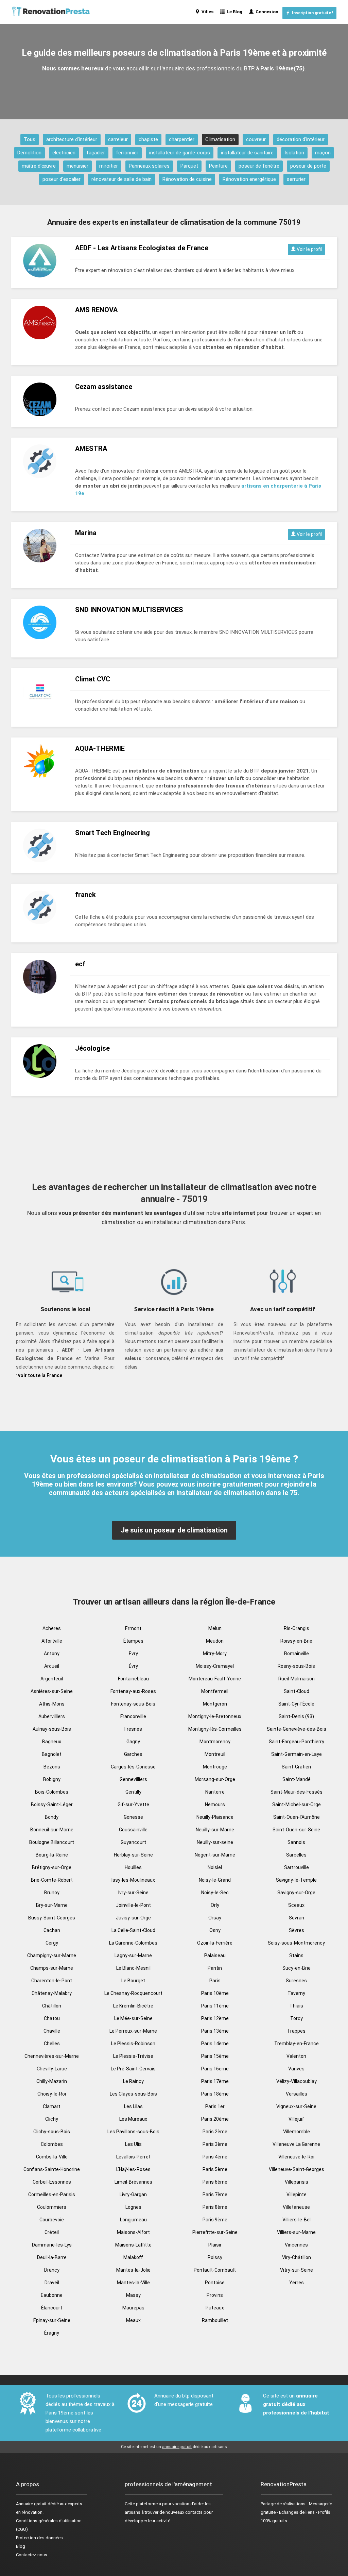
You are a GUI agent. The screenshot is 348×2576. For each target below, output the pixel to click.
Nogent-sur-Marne (215, 1855)
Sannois (296, 1842)
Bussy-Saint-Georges (52, 1918)
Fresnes (133, 1729)
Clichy (52, 2119)
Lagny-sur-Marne (133, 1955)
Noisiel (215, 1867)
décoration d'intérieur (301, 139)
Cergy (52, 1943)
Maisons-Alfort (133, 2232)
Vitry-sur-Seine (297, 2270)
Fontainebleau (133, 1679)
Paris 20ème (215, 2119)
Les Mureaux (133, 2119)
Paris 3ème (215, 2144)
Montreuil (215, 1754)
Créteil (52, 2232)
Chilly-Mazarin (52, 2081)
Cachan (52, 1930)
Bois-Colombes (52, 1792)
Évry (133, 1666)
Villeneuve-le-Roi (296, 2157)
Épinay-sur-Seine (52, 2320)
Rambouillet (215, 2320)
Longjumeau (133, 2220)
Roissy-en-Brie (296, 1641)
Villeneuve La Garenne (296, 2144)
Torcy (297, 2018)
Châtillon (52, 2006)
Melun (215, 1628)
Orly (215, 1905)
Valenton (296, 2056)
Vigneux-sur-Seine (296, 2106)
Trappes (296, 2031)
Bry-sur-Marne (52, 1905)
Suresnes (296, 1981)
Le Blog (233, 12)
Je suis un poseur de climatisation (174, 1530)
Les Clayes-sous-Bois (133, 2094)
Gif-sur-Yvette (133, 1804)
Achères (52, 1628)
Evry (133, 1654)
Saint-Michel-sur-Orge (297, 1804)
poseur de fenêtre (259, 166)
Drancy (52, 2270)
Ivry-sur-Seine (133, 1893)
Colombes (52, 2144)
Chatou (52, 2018)
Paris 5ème (215, 2169)
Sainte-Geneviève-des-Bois (297, 1729)
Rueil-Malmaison (297, 1679)
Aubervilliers (52, 1716)
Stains (296, 1955)
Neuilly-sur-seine (215, 1842)
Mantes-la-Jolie (133, 2270)
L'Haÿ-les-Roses (133, 2169)
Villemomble (297, 2132)
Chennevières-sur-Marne (52, 2056)
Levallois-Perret (133, 2157)
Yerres (297, 2283)
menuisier (77, 166)
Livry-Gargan (133, 2194)
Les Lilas (133, 2106)
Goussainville (133, 1830)
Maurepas (133, 2308)
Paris (215, 1981)
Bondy (52, 1817)
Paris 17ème (215, 2081)
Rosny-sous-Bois (296, 1666)
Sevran (297, 1918)
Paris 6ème (215, 2182)
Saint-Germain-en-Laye (297, 1754)
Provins (215, 2295)
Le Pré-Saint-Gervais (133, 2069)
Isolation (294, 153)
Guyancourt (133, 1842)
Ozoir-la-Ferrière (215, 1943)
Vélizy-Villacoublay (297, 2081)
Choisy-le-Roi (52, 2094)
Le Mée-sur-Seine (133, 2018)
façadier (96, 153)
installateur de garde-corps (180, 153)
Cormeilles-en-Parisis (52, 2194)
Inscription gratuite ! (311, 13)
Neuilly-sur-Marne (215, 1830)
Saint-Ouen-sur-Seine (296, 1830)
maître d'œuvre (39, 166)
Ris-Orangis (297, 1628)
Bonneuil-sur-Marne (52, 1830)
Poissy (215, 2257)
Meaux (133, 2320)
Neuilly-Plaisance (215, 1817)
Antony (52, 1654)
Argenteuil (52, 1679)
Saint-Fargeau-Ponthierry (297, 1742)
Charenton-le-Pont (52, 1981)
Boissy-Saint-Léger (52, 1804)
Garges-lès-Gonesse (133, 1767)
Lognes (133, 2207)
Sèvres (297, 1930)
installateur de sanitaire (247, 153)
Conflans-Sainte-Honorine (52, 2169)
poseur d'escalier (62, 179)
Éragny (52, 2333)
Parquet (189, 166)
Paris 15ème (215, 2056)
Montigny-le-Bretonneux (215, 1716)
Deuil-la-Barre (52, 2257)
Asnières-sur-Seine (52, 1691)
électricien (64, 153)
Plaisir (215, 2245)
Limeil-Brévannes (133, 2182)
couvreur (256, 139)
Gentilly (133, 1792)
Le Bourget (133, 1981)
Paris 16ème (215, 2069)
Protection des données (39, 2538)
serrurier (296, 179)
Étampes (133, 1641)
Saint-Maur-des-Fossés (297, 1792)
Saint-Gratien (296, 1767)
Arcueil (52, 1666)
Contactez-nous (32, 2555)
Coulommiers (52, 2207)
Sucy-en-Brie (297, 1968)
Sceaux (296, 1905)
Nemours (215, 1804)
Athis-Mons (52, 1704)
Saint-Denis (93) (296, 1716)
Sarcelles (296, 1855)
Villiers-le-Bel (297, 2220)
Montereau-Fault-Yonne (215, 1679)
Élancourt (52, 2308)
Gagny (133, 1742)
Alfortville (52, 1641)
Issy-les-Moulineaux (133, 1880)
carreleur (118, 139)
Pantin (215, 1968)
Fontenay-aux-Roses (133, 1691)
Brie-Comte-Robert (52, 1880)
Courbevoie (52, 2220)
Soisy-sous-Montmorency (296, 1943)
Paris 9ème (215, 2220)
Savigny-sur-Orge (296, 1893)
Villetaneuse (296, 2207)
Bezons (52, 1767)
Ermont (133, 1628)
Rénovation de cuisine (187, 179)
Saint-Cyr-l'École (296, 1704)
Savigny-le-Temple (296, 1880)
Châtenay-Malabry (52, 1993)
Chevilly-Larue (52, 2069)
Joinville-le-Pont (133, 1905)
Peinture (218, 166)
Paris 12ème (215, 2018)
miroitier (109, 166)
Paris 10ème (215, 1993)
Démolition (29, 153)
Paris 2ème (215, 2132)
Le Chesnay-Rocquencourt (133, 1993)
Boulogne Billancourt (52, 1842)
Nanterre (215, 1792)
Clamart (52, 2106)
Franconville (133, 1716)
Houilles (133, 1867)
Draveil (52, 2283)
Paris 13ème (215, 2031)
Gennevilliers (133, 1779)
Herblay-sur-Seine (133, 1855)
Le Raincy (133, 2081)
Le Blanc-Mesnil (133, 1968)
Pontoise (215, 2283)
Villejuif (296, 2119)
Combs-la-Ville (52, 2157)
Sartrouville (297, 1867)
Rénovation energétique (249, 179)
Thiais (296, 2006)
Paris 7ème (215, 2194)
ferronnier (127, 153)
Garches (133, 1754)
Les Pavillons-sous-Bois (133, 2132)
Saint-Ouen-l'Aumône (297, 1817)
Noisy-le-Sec (215, 1893)
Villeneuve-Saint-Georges (297, 2169)
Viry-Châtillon (297, 2257)
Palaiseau (215, 1955)
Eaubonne (52, 2295)
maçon (323, 153)
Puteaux (215, 2308)
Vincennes (296, 2245)
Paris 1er (215, 2106)
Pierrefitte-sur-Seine (215, 2232)
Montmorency (215, 1742)
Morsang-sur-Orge (215, 1779)
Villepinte (297, 2194)
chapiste (148, 139)
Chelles (52, 2044)
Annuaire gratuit (31, 2504)
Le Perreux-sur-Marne (133, 2031)
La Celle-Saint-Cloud (133, 1930)
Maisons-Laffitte (133, 2245)
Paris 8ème (215, 2207)
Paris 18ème (215, 2094)
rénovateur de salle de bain (121, 179)
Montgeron (215, 1704)
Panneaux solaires (149, 166)
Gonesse (133, 1817)
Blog (21, 2546)
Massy (133, 2295)
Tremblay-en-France (297, 2044)
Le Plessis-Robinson (133, 2044)
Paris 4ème (215, 2157)
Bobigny (52, 1779)
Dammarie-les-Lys (52, 2245)
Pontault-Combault (215, 2270)
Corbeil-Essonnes (52, 2182)
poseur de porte (308, 166)
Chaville (52, 2031)
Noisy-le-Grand (215, 1880)
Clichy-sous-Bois (52, 2132)
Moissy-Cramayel (215, 1666)
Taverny (296, 1993)
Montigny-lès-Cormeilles (215, 1729)
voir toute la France (40, 1375)
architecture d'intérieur (72, 139)
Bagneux (52, 1742)
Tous (30, 139)
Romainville (297, 1654)
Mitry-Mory (215, 1654)
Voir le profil (309, 249)
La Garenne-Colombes (133, 1943)
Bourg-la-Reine (52, 1855)
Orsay (215, 1918)
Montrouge (215, 1767)
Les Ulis (133, 2144)
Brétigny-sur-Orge (52, 1867)
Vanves (296, 2069)
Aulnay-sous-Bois (52, 1729)
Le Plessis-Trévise (133, 2056)
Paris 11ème (215, 2006)
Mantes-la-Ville (133, 2283)
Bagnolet (52, 1754)
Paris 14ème (215, 2044)
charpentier (182, 139)
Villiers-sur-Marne (296, 2232)
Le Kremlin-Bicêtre (133, 2006)
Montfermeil (215, 1691)
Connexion (266, 12)
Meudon (215, 1641)
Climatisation (220, 139)
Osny (215, 1930)
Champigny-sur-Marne (52, 1955)
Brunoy (52, 1893)
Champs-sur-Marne (52, 1968)
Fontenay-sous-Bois (133, 1704)
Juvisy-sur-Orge (133, 1918)
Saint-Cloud (297, 1691)
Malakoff (133, 2257)
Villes (206, 12)
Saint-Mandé (297, 1779)
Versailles (297, 2094)
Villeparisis (297, 2182)
